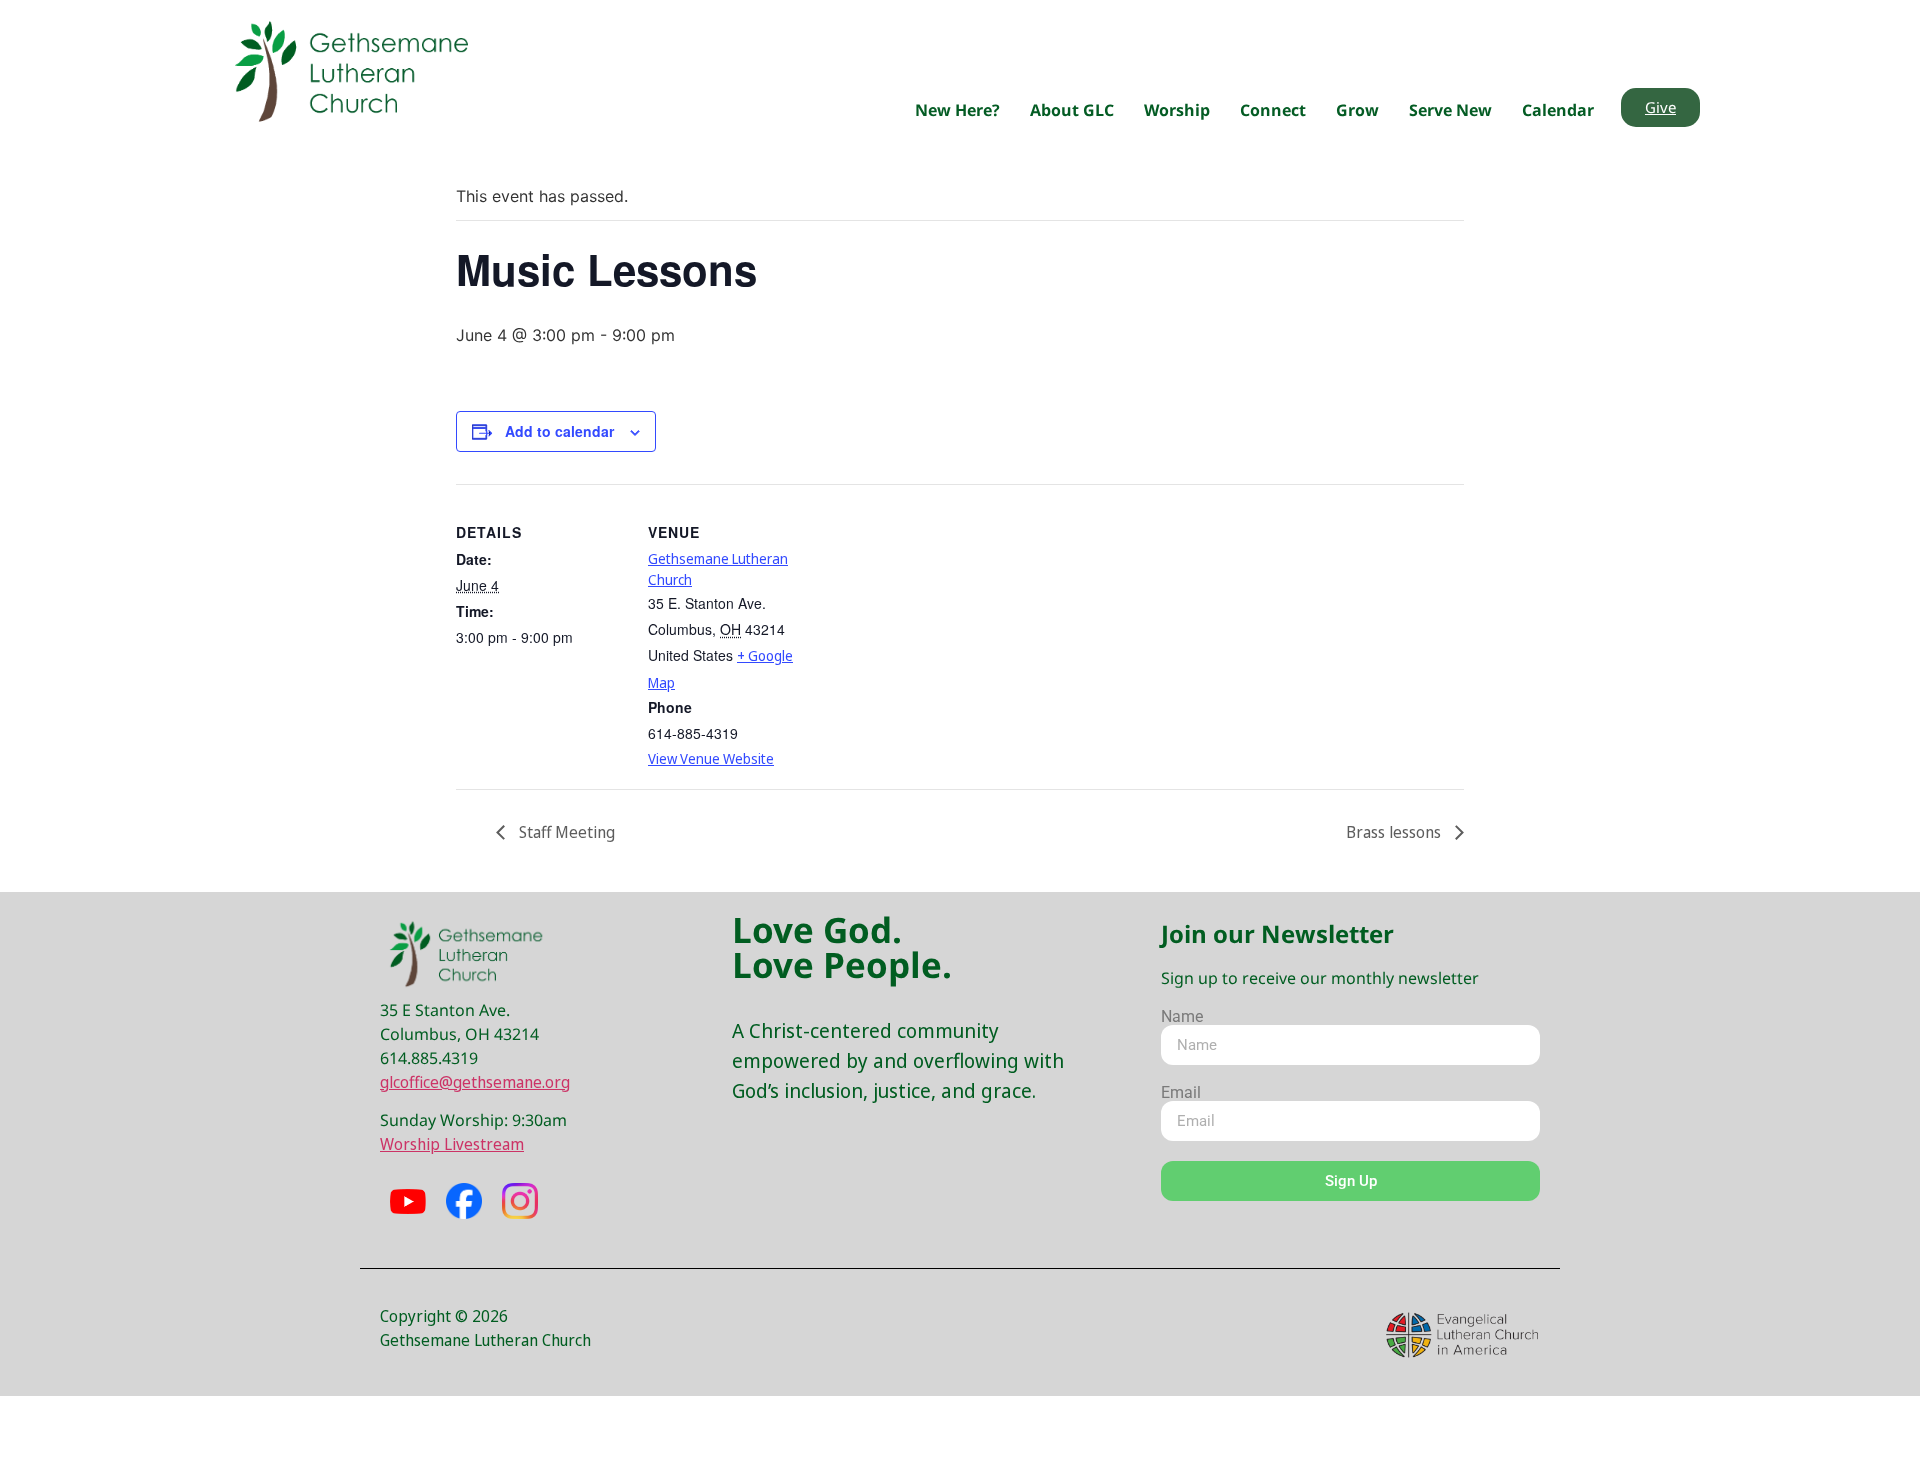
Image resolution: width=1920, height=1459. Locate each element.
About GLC (1072, 110)
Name (1182, 1017)
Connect (1273, 110)
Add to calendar (559, 431)
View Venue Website (711, 758)
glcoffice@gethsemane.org (475, 1082)
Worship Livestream (452, 1144)
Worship (1177, 110)
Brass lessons (1395, 832)
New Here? (957, 110)
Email (1181, 1093)
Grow (1357, 110)
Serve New (1450, 110)
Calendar (1558, 110)
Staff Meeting (565, 832)
